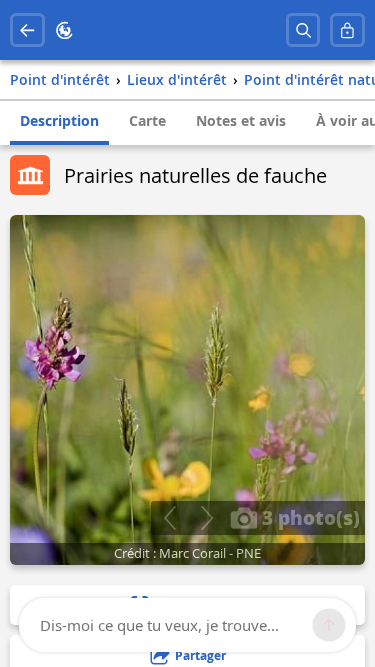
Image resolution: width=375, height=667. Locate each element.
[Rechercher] (303, 30)
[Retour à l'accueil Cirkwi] (64, 30)
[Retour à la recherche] (27, 30)
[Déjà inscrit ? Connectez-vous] (347, 30)
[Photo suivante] (206, 518)
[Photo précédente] (169, 518)
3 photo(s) (308, 517)
